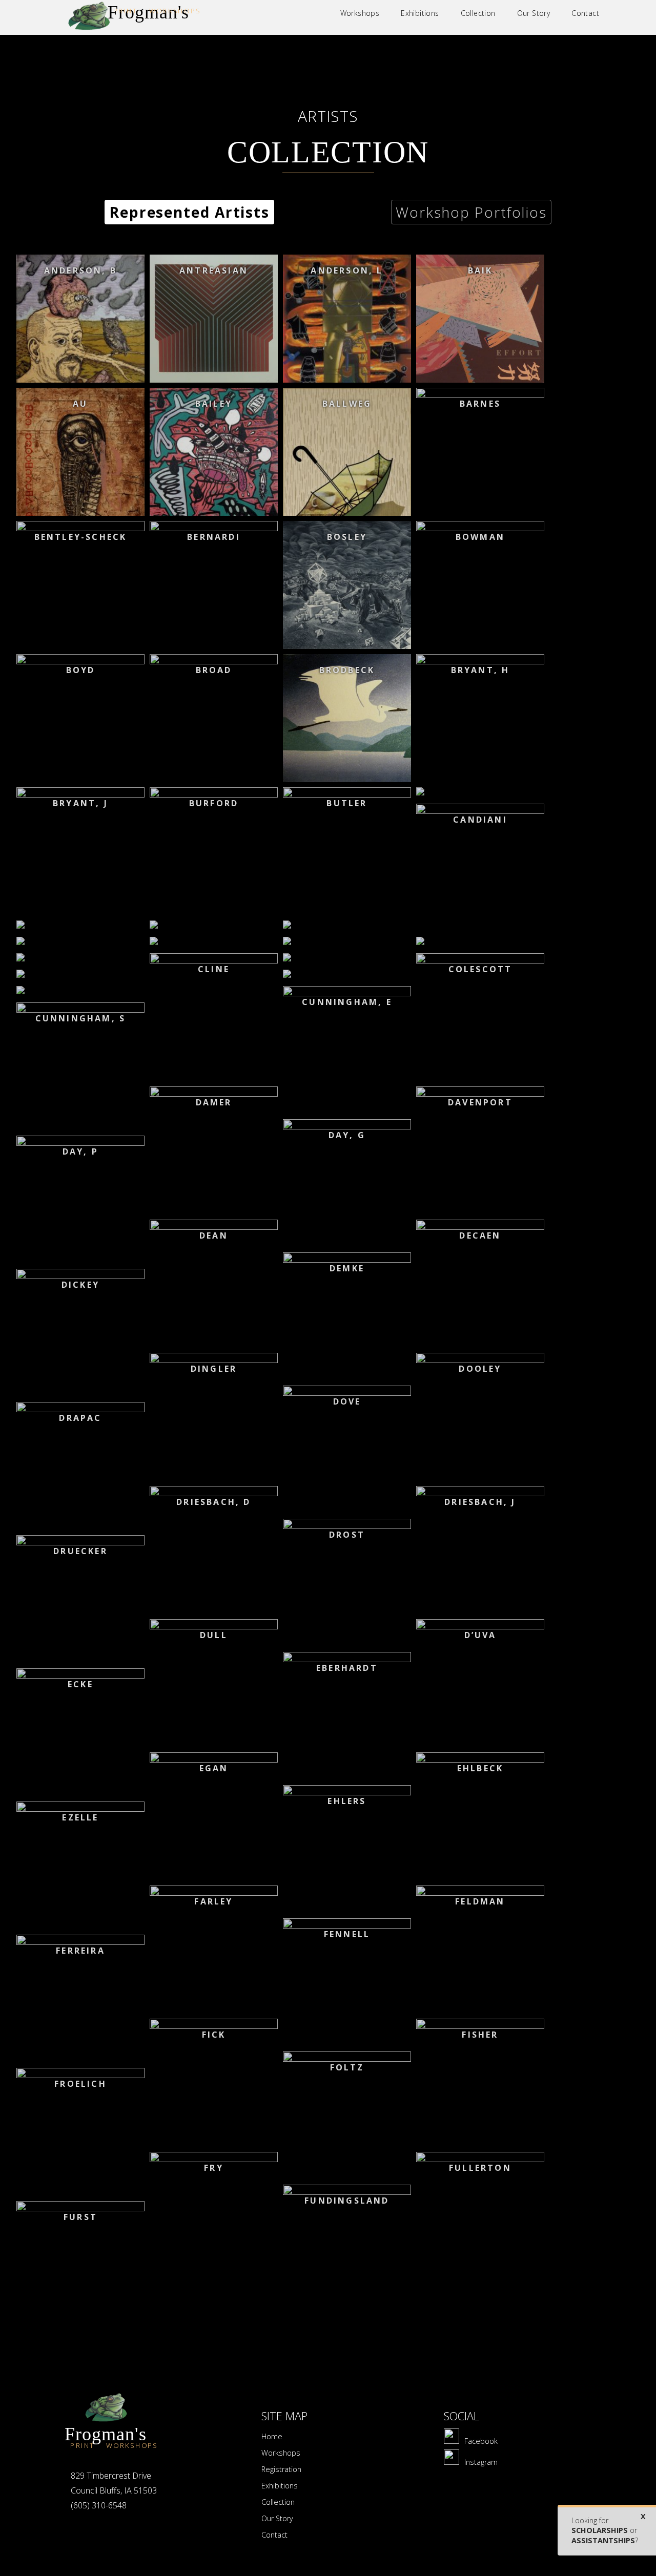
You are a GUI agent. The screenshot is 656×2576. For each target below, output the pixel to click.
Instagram (481, 2462)
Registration (281, 2469)
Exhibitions (280, 2486)
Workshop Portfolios (471, 212)
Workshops (281, 2453)
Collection (278, 2502)
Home (272, 2436)
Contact (274, 2535)
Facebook (481, 2441)
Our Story (277, 2518)
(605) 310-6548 (99, 2505)
